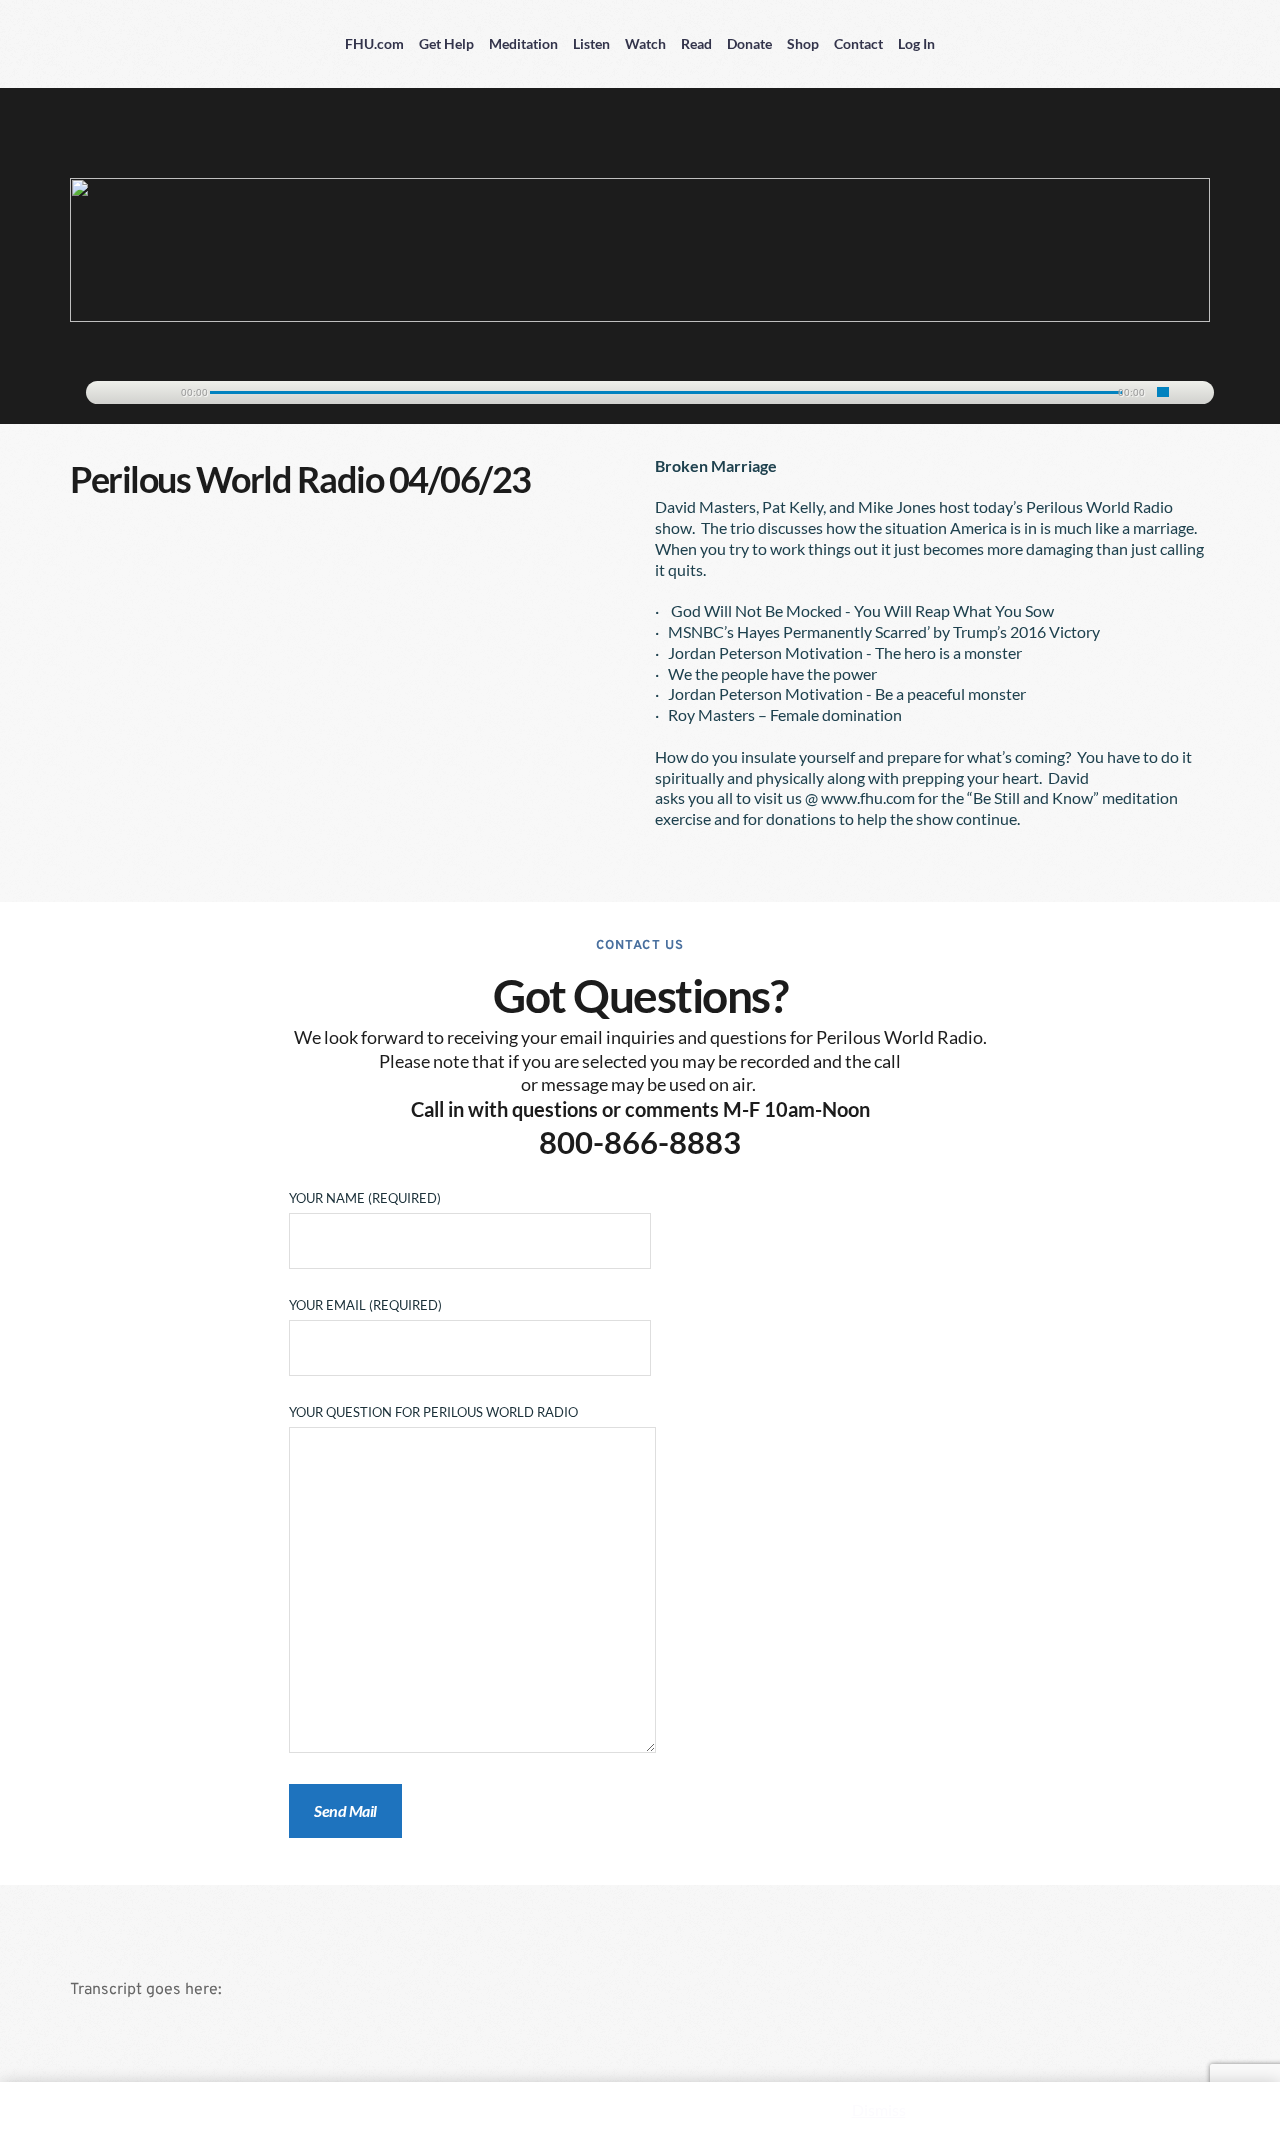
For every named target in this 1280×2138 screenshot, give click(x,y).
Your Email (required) (365, 1305)
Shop (803, 43)
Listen (591, 43)
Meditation (523, 43)
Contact (858, 43)
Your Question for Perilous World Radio (433, 1412)
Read (696, 43)
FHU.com (374, 43)
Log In (916, 43)
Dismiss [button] (879, 2109)
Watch (645, 43)
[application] (640, 389)
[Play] (111, 393)
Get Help (446, 43)
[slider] (1163, 392)
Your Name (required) (365, 1198)
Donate (749, 43)
